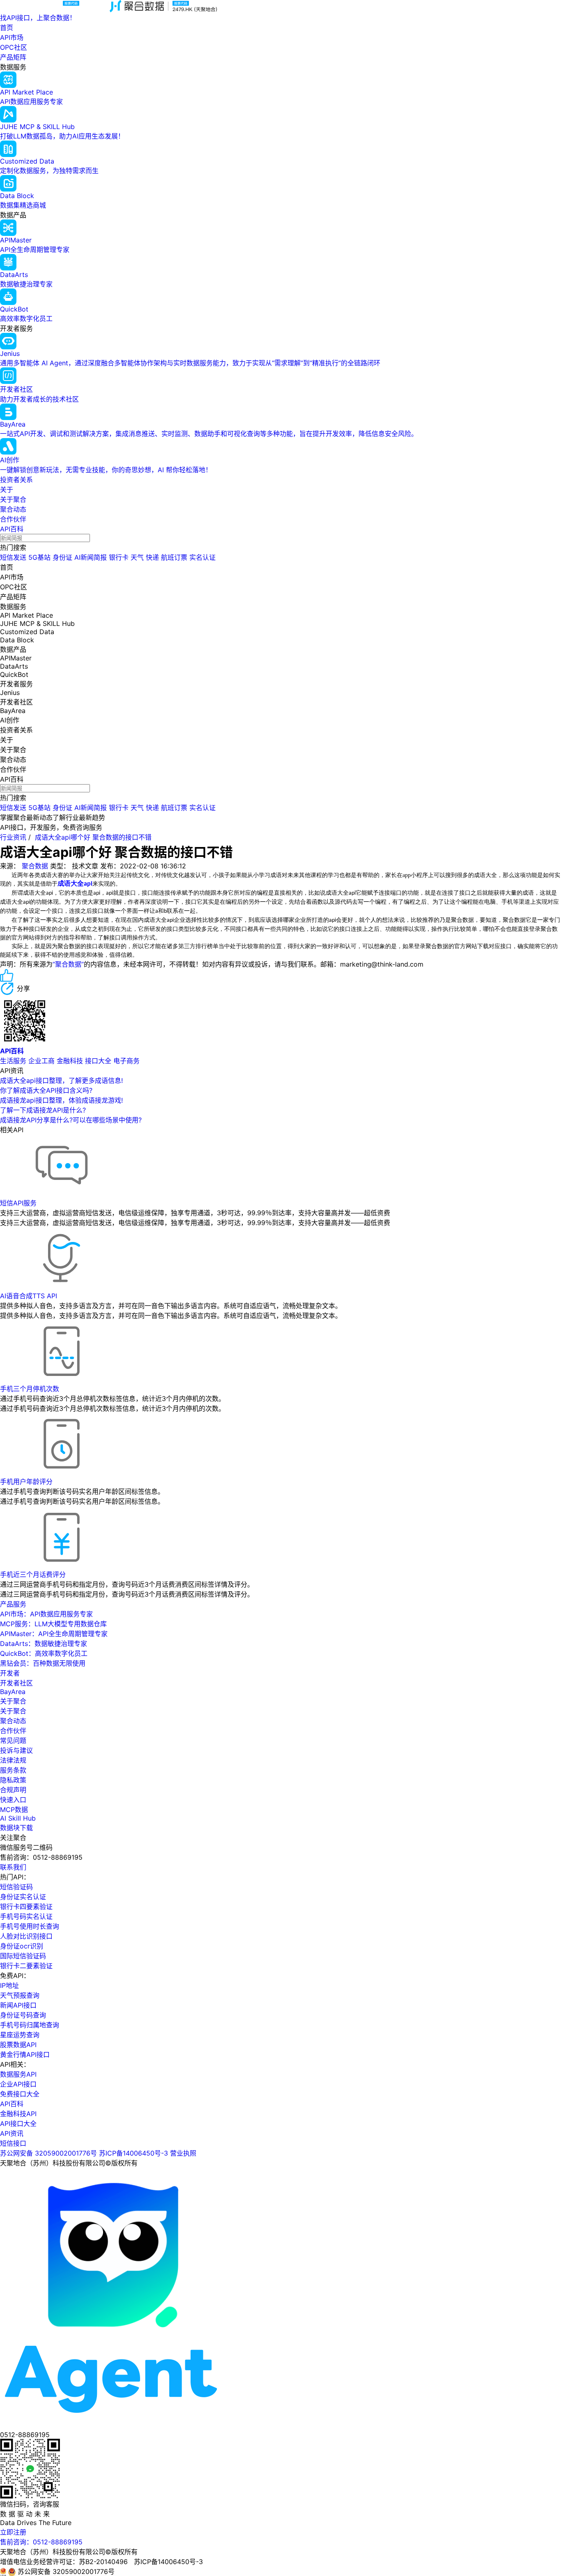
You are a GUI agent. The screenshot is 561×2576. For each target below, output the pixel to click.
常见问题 (13, 1740)
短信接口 (13, 2143)
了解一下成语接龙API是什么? (43, 1110)
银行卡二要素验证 (26, 1966)
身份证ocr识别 (22, 1946)
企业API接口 (18, 2084)
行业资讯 (13, 837)
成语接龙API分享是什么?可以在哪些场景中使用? (71, 1120)
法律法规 (13, 1760)
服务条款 (13, 1770)
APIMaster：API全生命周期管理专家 (54, 1634)
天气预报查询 (20, 1995)
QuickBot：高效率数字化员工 (44, 1653)
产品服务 (13, 1604)
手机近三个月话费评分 (33, 1574)
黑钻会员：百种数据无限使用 (43, 1663)
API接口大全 (18, 2124)
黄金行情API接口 (25, 2054)
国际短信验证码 (23, 1956)
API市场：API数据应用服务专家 (46, 1614)
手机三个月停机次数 (30, 1389)
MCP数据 (14, 1810)
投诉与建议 (16, 1750)
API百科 (12, 529)
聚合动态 (13, 509)
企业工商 (41, 1061)
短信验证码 (16, 1887)
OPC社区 (14, 47)
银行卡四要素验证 (26, 1907)
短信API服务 (18, 1203)
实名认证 (202, 557)
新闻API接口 (18, 2005)
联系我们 (13, 1867)
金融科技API (18, 2114)
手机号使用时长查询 (30, 1926)
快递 (152, 557)
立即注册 (13, 2532)
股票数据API (18, 2045)
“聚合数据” (68, 964)
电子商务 (126, 1061)
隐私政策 (13, 1780)
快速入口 (13, 1800)
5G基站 (39, 557)
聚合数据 (35, 866)
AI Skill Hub (18, 1818)
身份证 (62, 557)
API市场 (12, 37)
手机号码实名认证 (26, 1916)
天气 (137, 557)
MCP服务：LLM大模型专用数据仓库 (53, 1624)
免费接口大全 (20, 2094)
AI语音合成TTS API (29, 1296)
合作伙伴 (13, 519)
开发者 (10, 1673)
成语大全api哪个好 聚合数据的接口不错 (93, 837)
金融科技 (70, 1061)
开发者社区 (16, 1683)
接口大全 (98, 1061)
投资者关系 (16, 480)
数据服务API (18, 2074)
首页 (7, 28)
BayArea (13, 1692)
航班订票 (174, 557)
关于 (7, 489)
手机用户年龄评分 (26, 1482)
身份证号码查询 (23, 2015)
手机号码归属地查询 (30, 2025)
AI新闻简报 (91, 557)
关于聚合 (13, 499)
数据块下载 (16, 1828)
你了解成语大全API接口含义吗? (46, 1090)
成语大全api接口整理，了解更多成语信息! (61, 1080)
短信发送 (13, 557)
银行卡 (119, 557)
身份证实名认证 (23, 1897)
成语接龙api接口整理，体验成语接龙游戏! (61, 1100)
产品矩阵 (13, 57)
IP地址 (9, 1985)
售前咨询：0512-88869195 (41, 2542)
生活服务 (13, 1061)
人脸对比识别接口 (26, 1936)
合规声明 (13, 1790)
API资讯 (12, 2133)
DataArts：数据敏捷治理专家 (44, 1643)
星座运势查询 (20, 2035)
